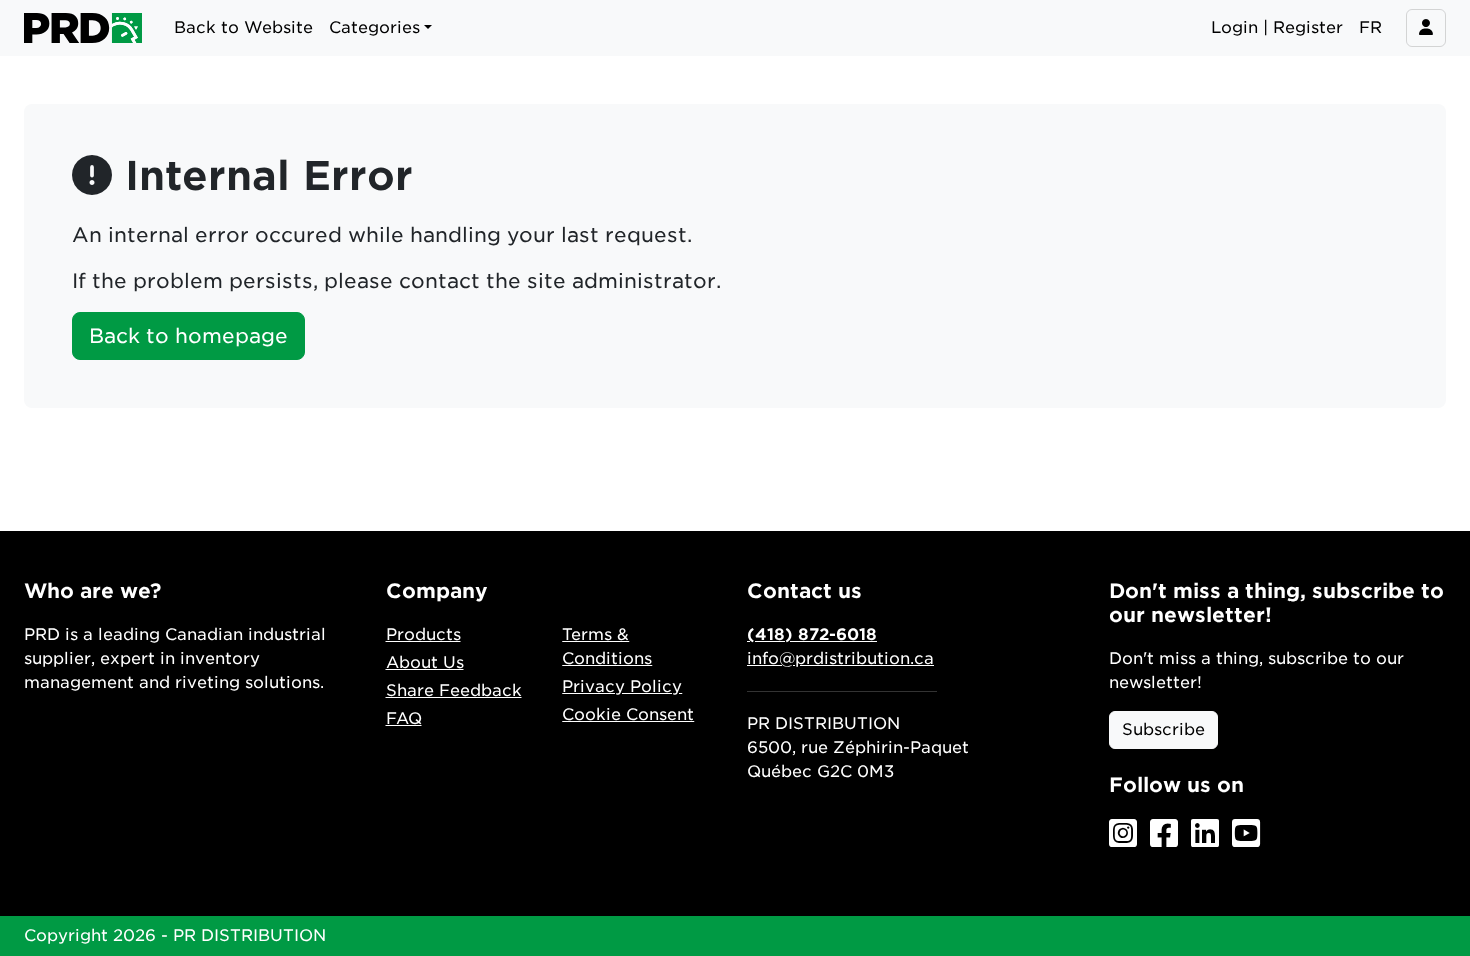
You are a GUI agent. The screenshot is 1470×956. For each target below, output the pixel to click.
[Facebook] (1164, 834)
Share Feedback (454, 690)
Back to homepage (188, 336)
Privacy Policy (622, 686)
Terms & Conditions (607, 646)
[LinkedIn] (1205, 834)
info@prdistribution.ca (840, 658)
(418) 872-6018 (812, 634)
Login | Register (1277, 27)
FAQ (404, 718)
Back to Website (243, 27)
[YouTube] (1246, 834)
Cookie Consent (628, 714)
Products (423, 634)
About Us (425, 662)
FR (1370, 27)
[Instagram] (1123, 834)
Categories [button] (374, 27)
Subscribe (1163, 729)
